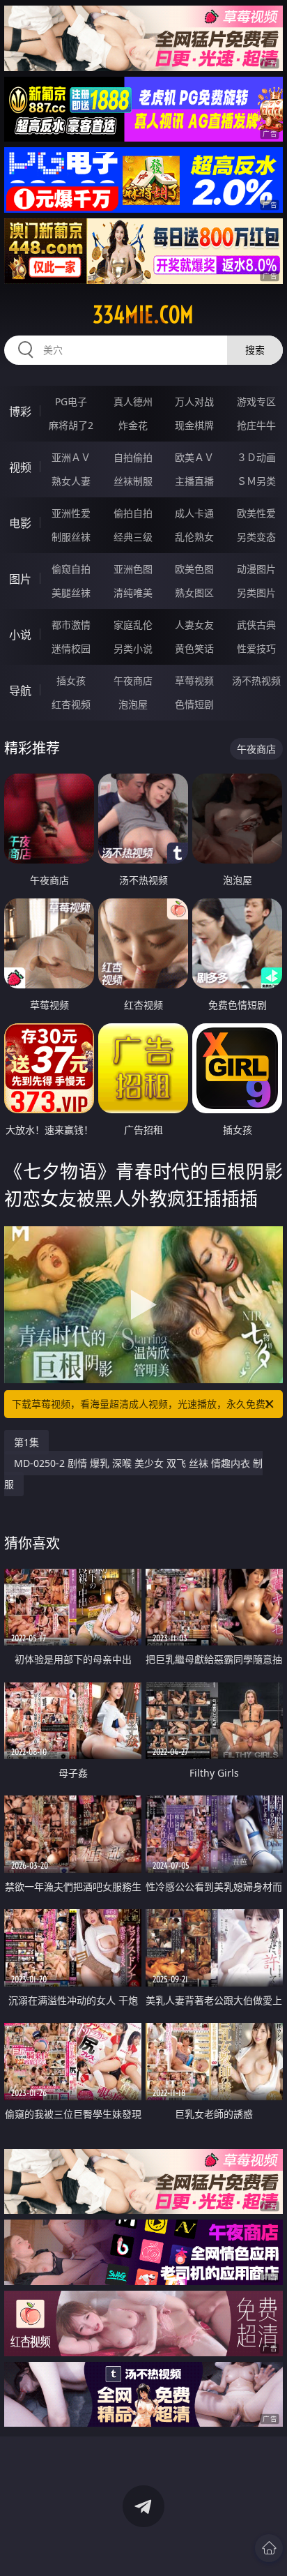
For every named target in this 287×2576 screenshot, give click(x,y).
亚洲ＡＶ (71, 457)
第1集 (26, 1442)
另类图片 (256, 593)
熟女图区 (194, 593)
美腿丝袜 (71, 593)
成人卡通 (194, 513)
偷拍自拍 (133, 513)
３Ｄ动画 (256, 457)
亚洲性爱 (71, 513)
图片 (20, 579)
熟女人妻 (71, 481)
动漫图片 (256, 569)
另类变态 (256, 537)
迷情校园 (71, 648)
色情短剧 (194, 704)
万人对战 (194, 401)
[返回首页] (269, 2548)
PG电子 (71, 401)
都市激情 (71, 625)
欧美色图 (194, 569)
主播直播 (194, 481)
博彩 (20, 412)
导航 (20, 691)
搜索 (255, 350)
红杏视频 (71, 704)
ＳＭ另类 (256, 481)
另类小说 (133, 648)
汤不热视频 (256, 680)
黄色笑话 (194, 648)
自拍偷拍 (133, 457)
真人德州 (133, 401)
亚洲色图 (133, 569)
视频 (20, 467)
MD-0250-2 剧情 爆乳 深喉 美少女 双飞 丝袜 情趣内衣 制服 (133, 1474)
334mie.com (143, 315)
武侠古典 (256, 625)
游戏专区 (256, 401)
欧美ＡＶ (194, 457)
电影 (20, 523)
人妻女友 (194, 625)
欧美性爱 (256, 513)
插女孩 (71, 680)
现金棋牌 (194, 425)
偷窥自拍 (71, 569)
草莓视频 (194, 680)
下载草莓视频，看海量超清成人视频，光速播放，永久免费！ (143, 1404)
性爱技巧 (256, 648)
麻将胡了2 (71, 425)
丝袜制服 (133, 481)
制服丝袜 (71, 537)
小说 (20, 635)
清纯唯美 (133, 593)
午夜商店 (133, 680)
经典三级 (133, 537)
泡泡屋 (133, 704)
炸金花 (133, 425)
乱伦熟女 (194, 537)
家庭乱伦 (133, 625)
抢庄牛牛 (256, 425)
